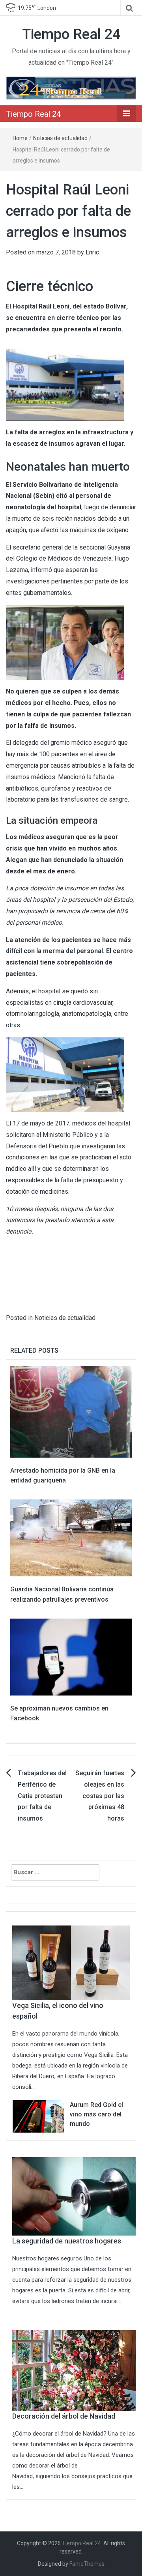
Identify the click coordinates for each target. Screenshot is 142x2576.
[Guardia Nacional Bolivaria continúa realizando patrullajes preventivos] (71, 1538)
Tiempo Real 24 (71, 34)
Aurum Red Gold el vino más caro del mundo (96, 2114)
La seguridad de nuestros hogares (67, 2241)
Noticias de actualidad (60, 138)
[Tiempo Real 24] (71, 87)
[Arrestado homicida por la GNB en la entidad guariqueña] (71, 1411)
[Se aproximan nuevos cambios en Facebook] (71, 1656)
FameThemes (87, 2564)
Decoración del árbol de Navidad (64, 2416)
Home (20, 138)
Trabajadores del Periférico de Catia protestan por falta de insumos (42, 1796)
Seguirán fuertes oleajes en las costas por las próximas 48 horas (100, 1796)
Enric (92, 252)
